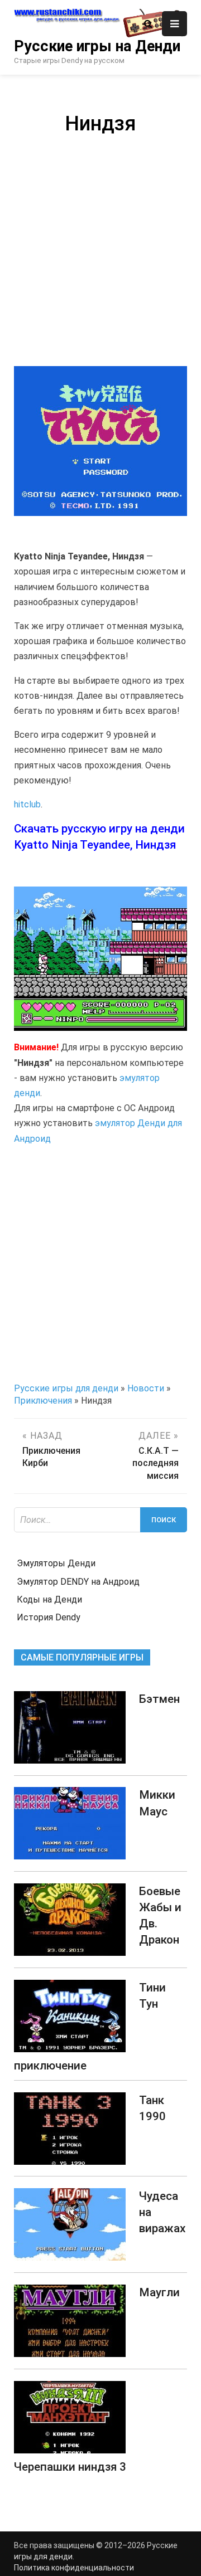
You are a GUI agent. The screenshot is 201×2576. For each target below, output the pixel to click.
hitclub (27, 804)
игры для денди (43, 2556)
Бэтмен (159, 1699)
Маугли (159, 2292)
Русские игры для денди (66, 1388)
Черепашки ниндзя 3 (70, 2467)
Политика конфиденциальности (74, 2568)
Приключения (43, 1401)
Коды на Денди (49, 1599)
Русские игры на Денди (97, 46)
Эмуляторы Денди (56, 1563)
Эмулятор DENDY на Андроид (78, 1582)
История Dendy (49, 1617)
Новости (146, 1388)
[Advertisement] (100, 249)
